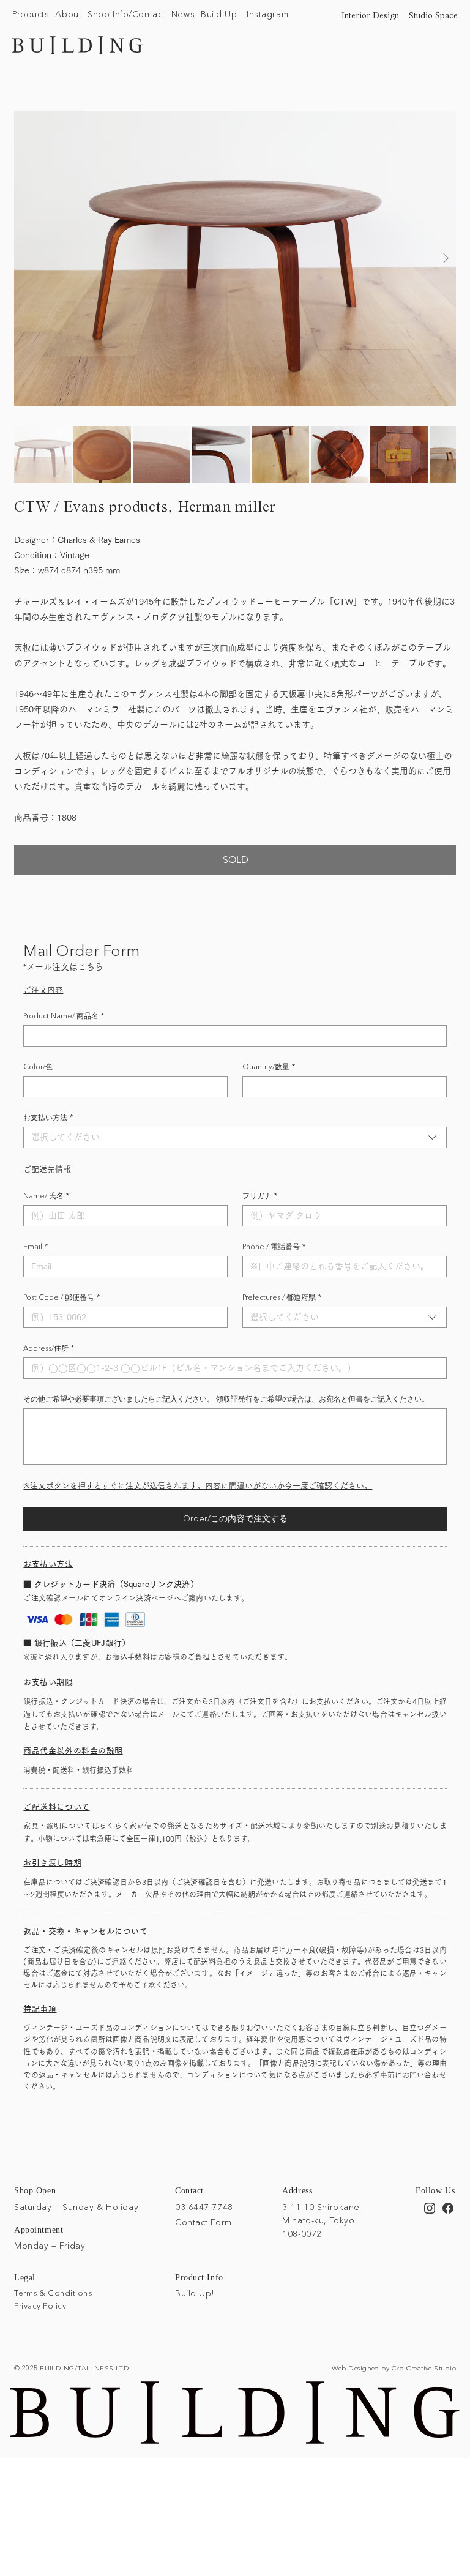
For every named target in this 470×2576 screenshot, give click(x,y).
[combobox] (235, 1137)
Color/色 (38, 1066)
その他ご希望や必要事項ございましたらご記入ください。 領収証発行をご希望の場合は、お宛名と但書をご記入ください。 (226, 1399)
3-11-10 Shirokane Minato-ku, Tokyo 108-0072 (321, 2221)
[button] (31, 15)
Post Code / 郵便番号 (62, 1297)
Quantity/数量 (269, 1066)
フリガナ (260, 1196)
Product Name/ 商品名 (64, 1016)
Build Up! (195, 2293)
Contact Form (203, 2222)
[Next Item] (446, 259)
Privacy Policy (40, 2305)
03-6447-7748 (204, 2207)
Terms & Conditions (53, 2293)
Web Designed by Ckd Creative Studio (394, 2368)
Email (35, 1246)
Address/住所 (49, 1348)
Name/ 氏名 (46, 1196)
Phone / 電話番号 (274, 1246)
